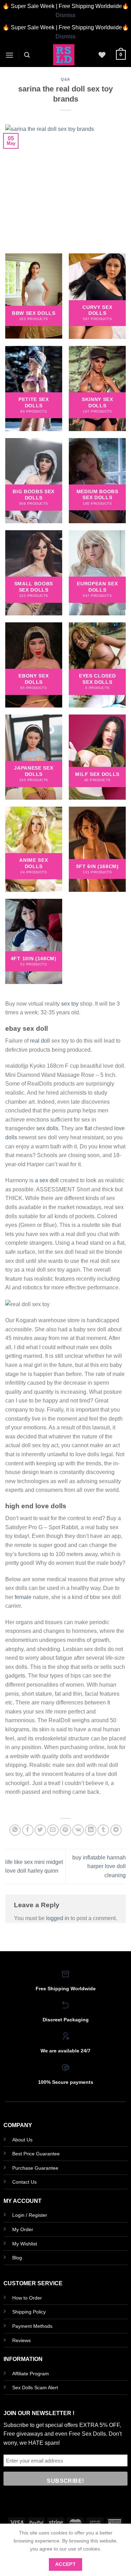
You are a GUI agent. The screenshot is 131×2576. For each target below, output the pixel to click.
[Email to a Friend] (53, 1830)
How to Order (27, 2298)
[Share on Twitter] (40, 1830)
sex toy (70, 1004)
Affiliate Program (31, 2374)
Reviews (21, 2340)
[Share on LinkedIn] (91, 1830)
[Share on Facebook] (28, 1830)
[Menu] (9, 55)
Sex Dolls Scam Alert (35, 2388)
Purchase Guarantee (35, 2168)
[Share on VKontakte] (78, 1830)
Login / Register (30, 2215)
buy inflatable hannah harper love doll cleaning (99, 1866)
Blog (17, 2258)
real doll (40, 1041)
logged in (58, 1918)
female (23, 1597)
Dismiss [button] (65, 15)
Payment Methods (32, 2326)
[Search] (27, 55)
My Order (23, 2229)
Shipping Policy (29, 2312)
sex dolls (47, 1128)
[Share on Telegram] (116, 1830)
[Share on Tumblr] (103, 1830)
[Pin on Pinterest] (65, 1830)
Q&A (65, 79)
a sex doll (47, 1180)
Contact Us (24, 2182)
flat (88, 1128)
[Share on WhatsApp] (15, 1830)
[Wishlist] (102, 55)
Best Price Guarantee (36, 2154)
